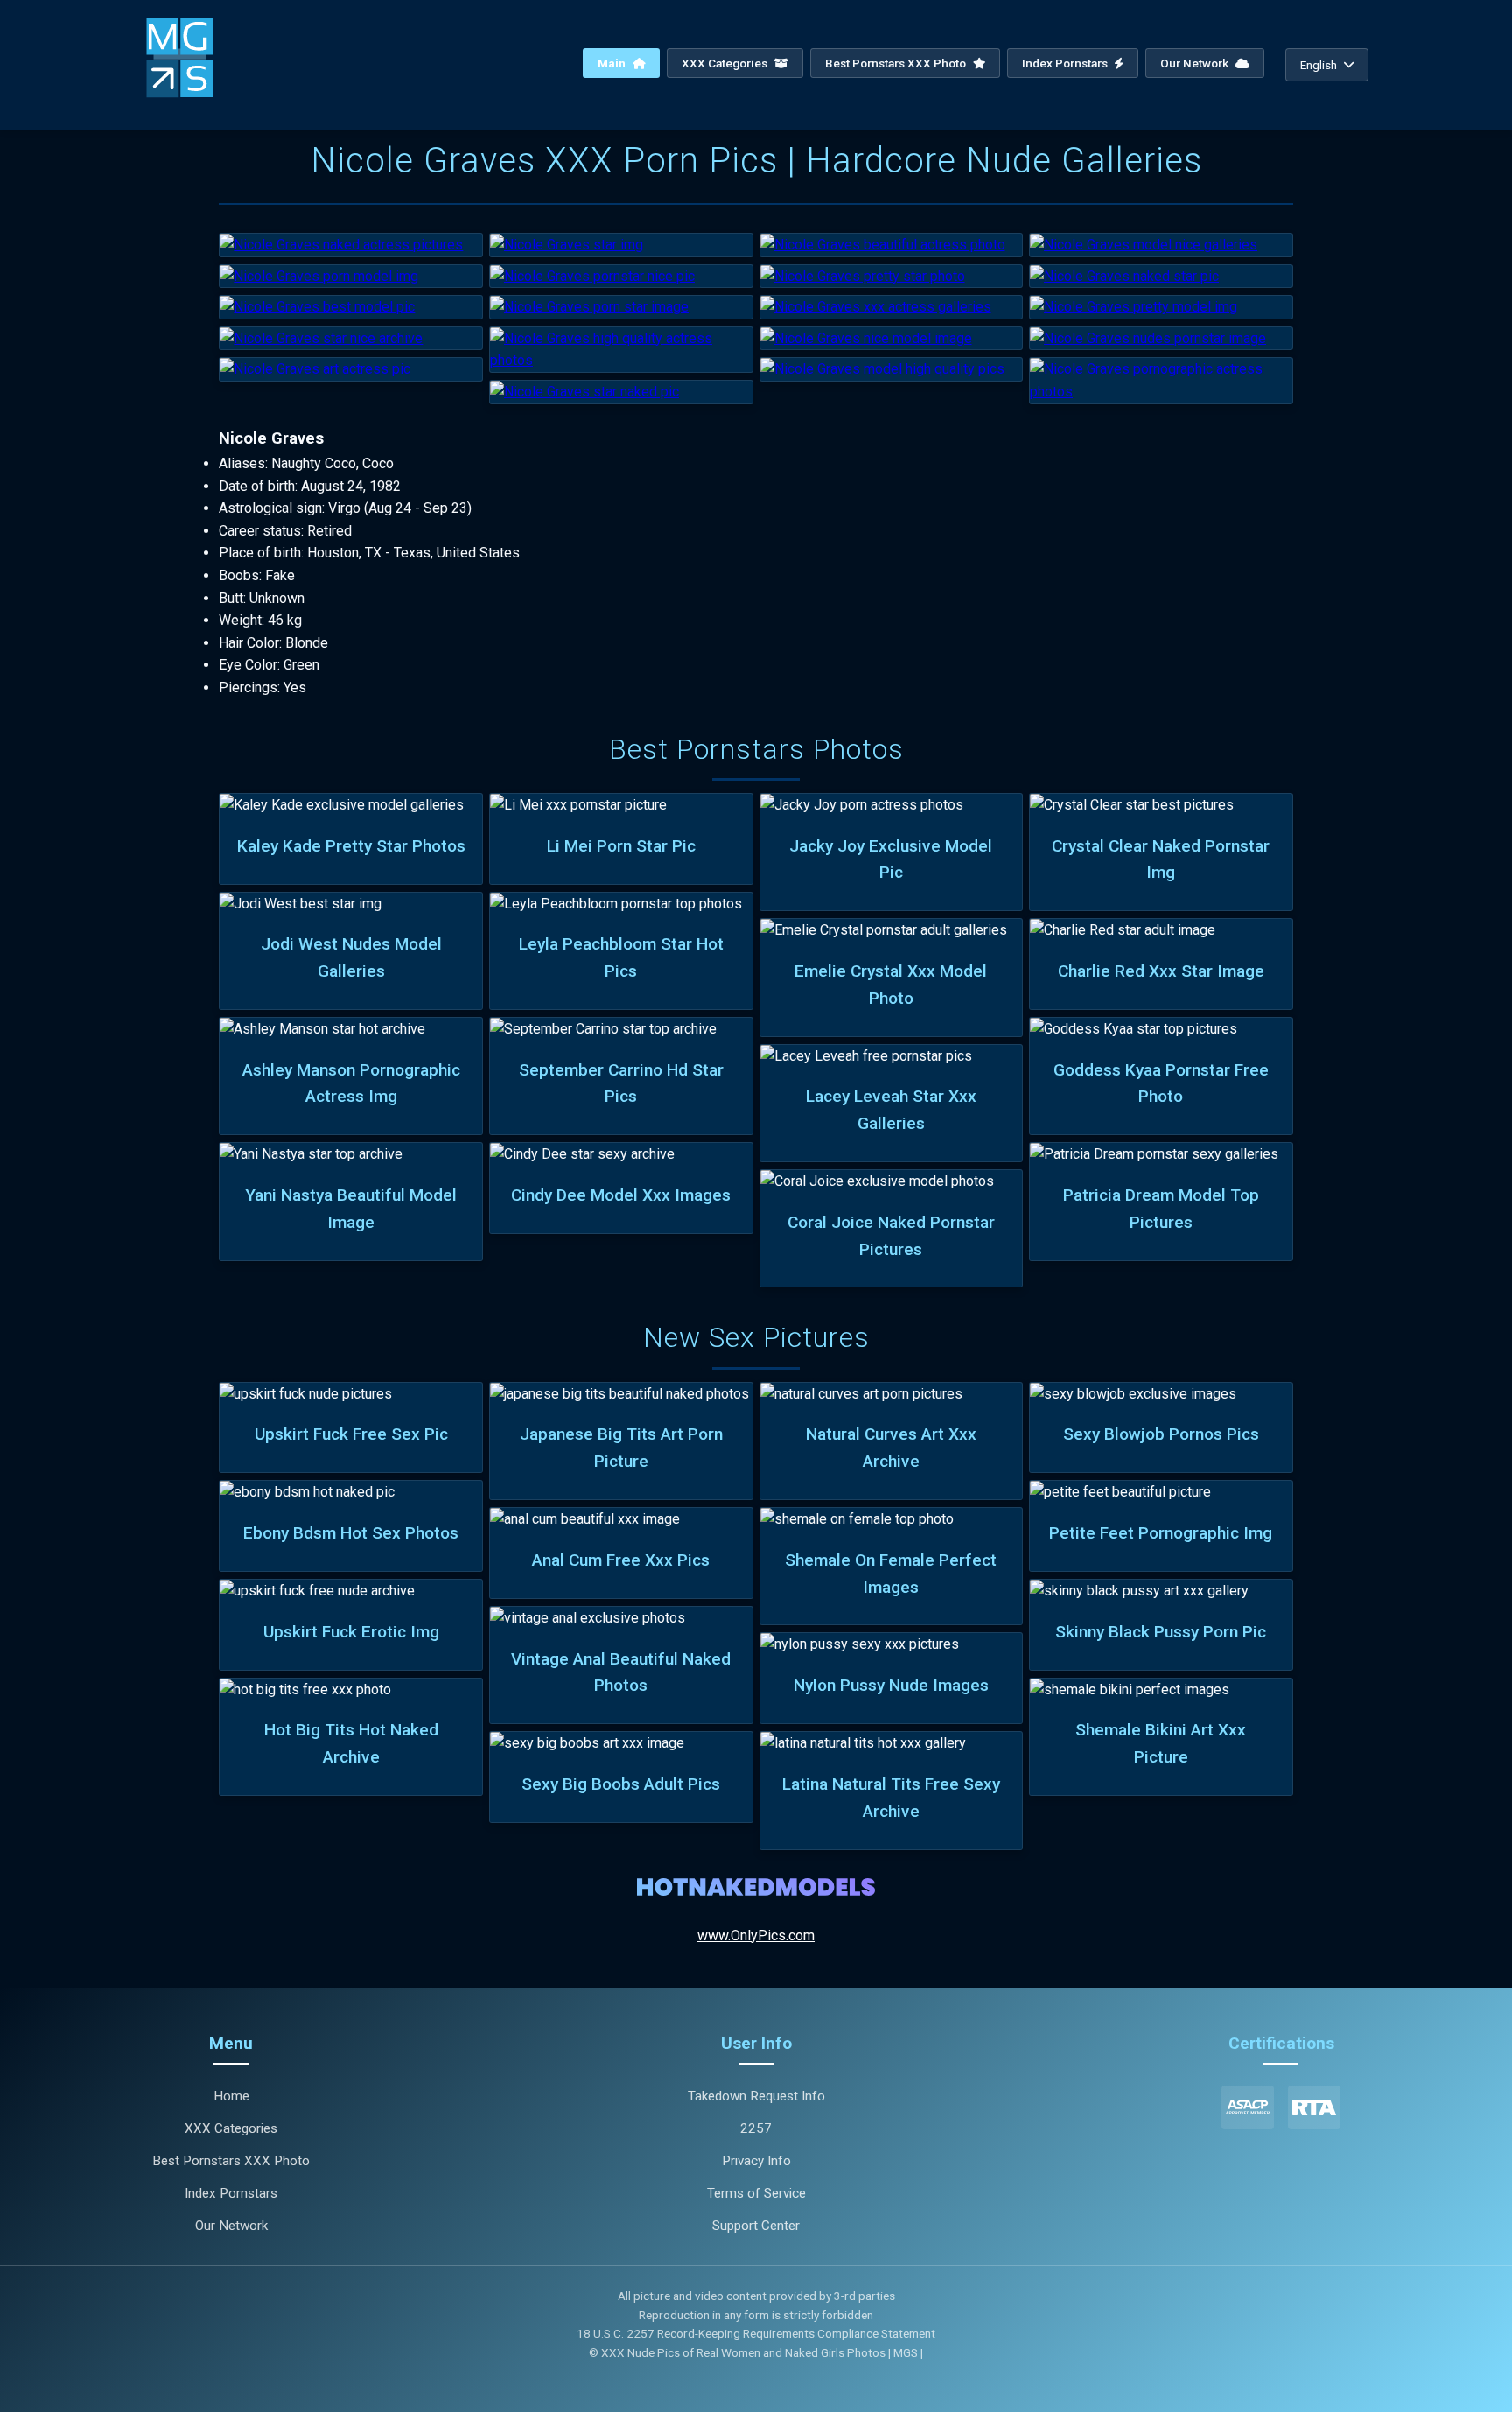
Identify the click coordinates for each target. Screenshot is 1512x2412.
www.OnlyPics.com (756, 1935)
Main (613, 63)
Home (231, 2096)
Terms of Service (756, 2193)
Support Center (756, 2226)
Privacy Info (756, 2161)
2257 (756, 2128)
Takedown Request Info (756, 2096)
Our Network (1196, 63)
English (1319, 65)
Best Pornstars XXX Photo (897, 63)
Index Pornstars (1066, 63)
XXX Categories (726, 63)
